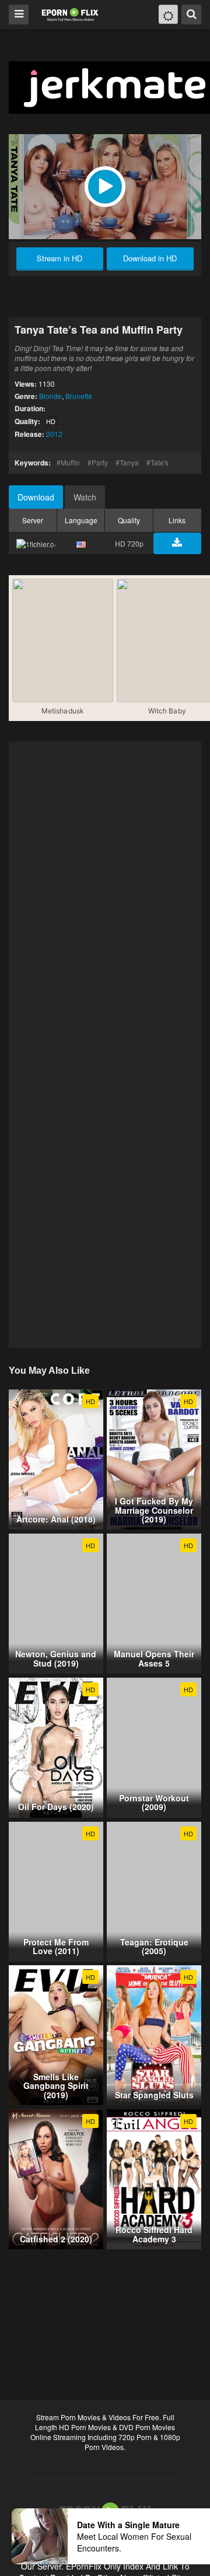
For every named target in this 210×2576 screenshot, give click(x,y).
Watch (85, 497)
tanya (129, 462)
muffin (70, 462)
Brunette (79, 396)
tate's (160, 462)
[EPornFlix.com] (71, 14)
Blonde (50, 396)
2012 (54, 434)
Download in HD (150, 258)
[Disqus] (105, 893)
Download (36, 497)
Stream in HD (60, 258)
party (100, 462)
